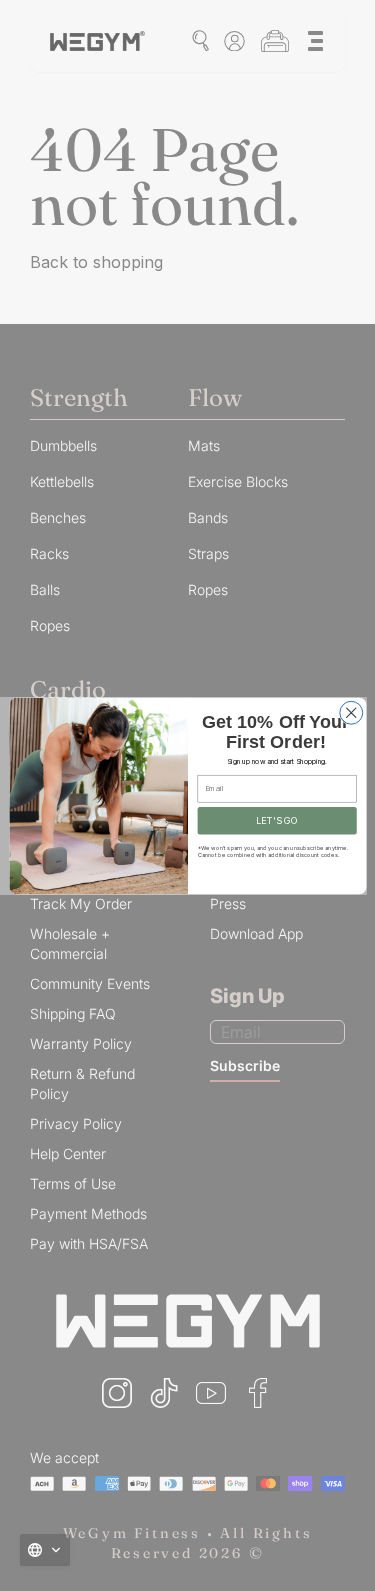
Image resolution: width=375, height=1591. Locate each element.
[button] (45, 1550)
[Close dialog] (350, 712)
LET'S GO (277, 819)
